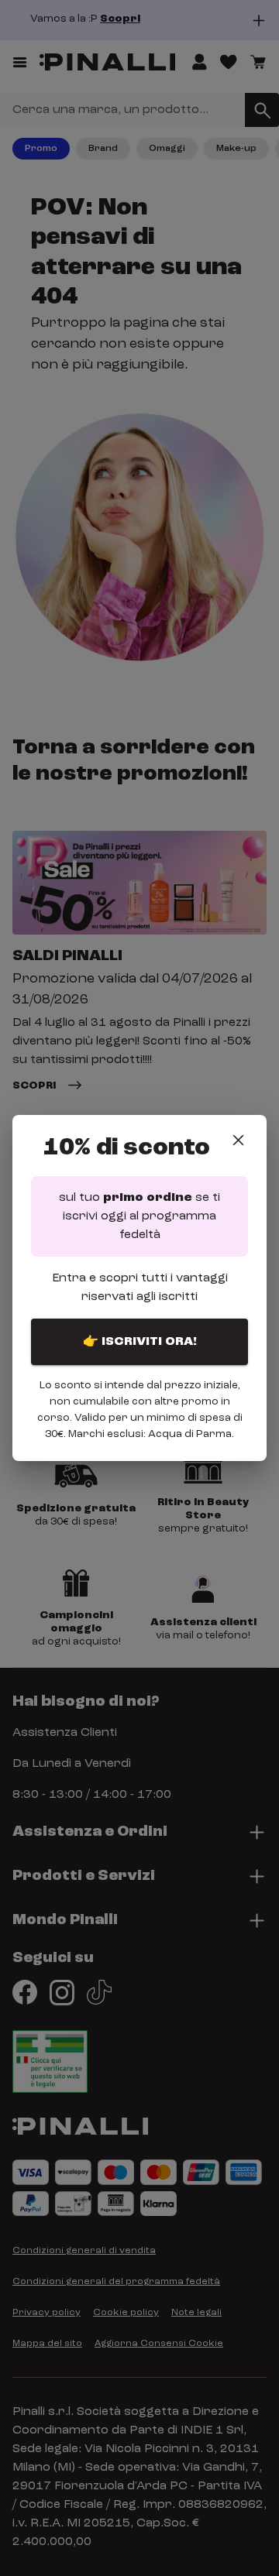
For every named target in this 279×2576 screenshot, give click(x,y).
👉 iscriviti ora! (140, 1342)
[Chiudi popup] (238, 1140)
